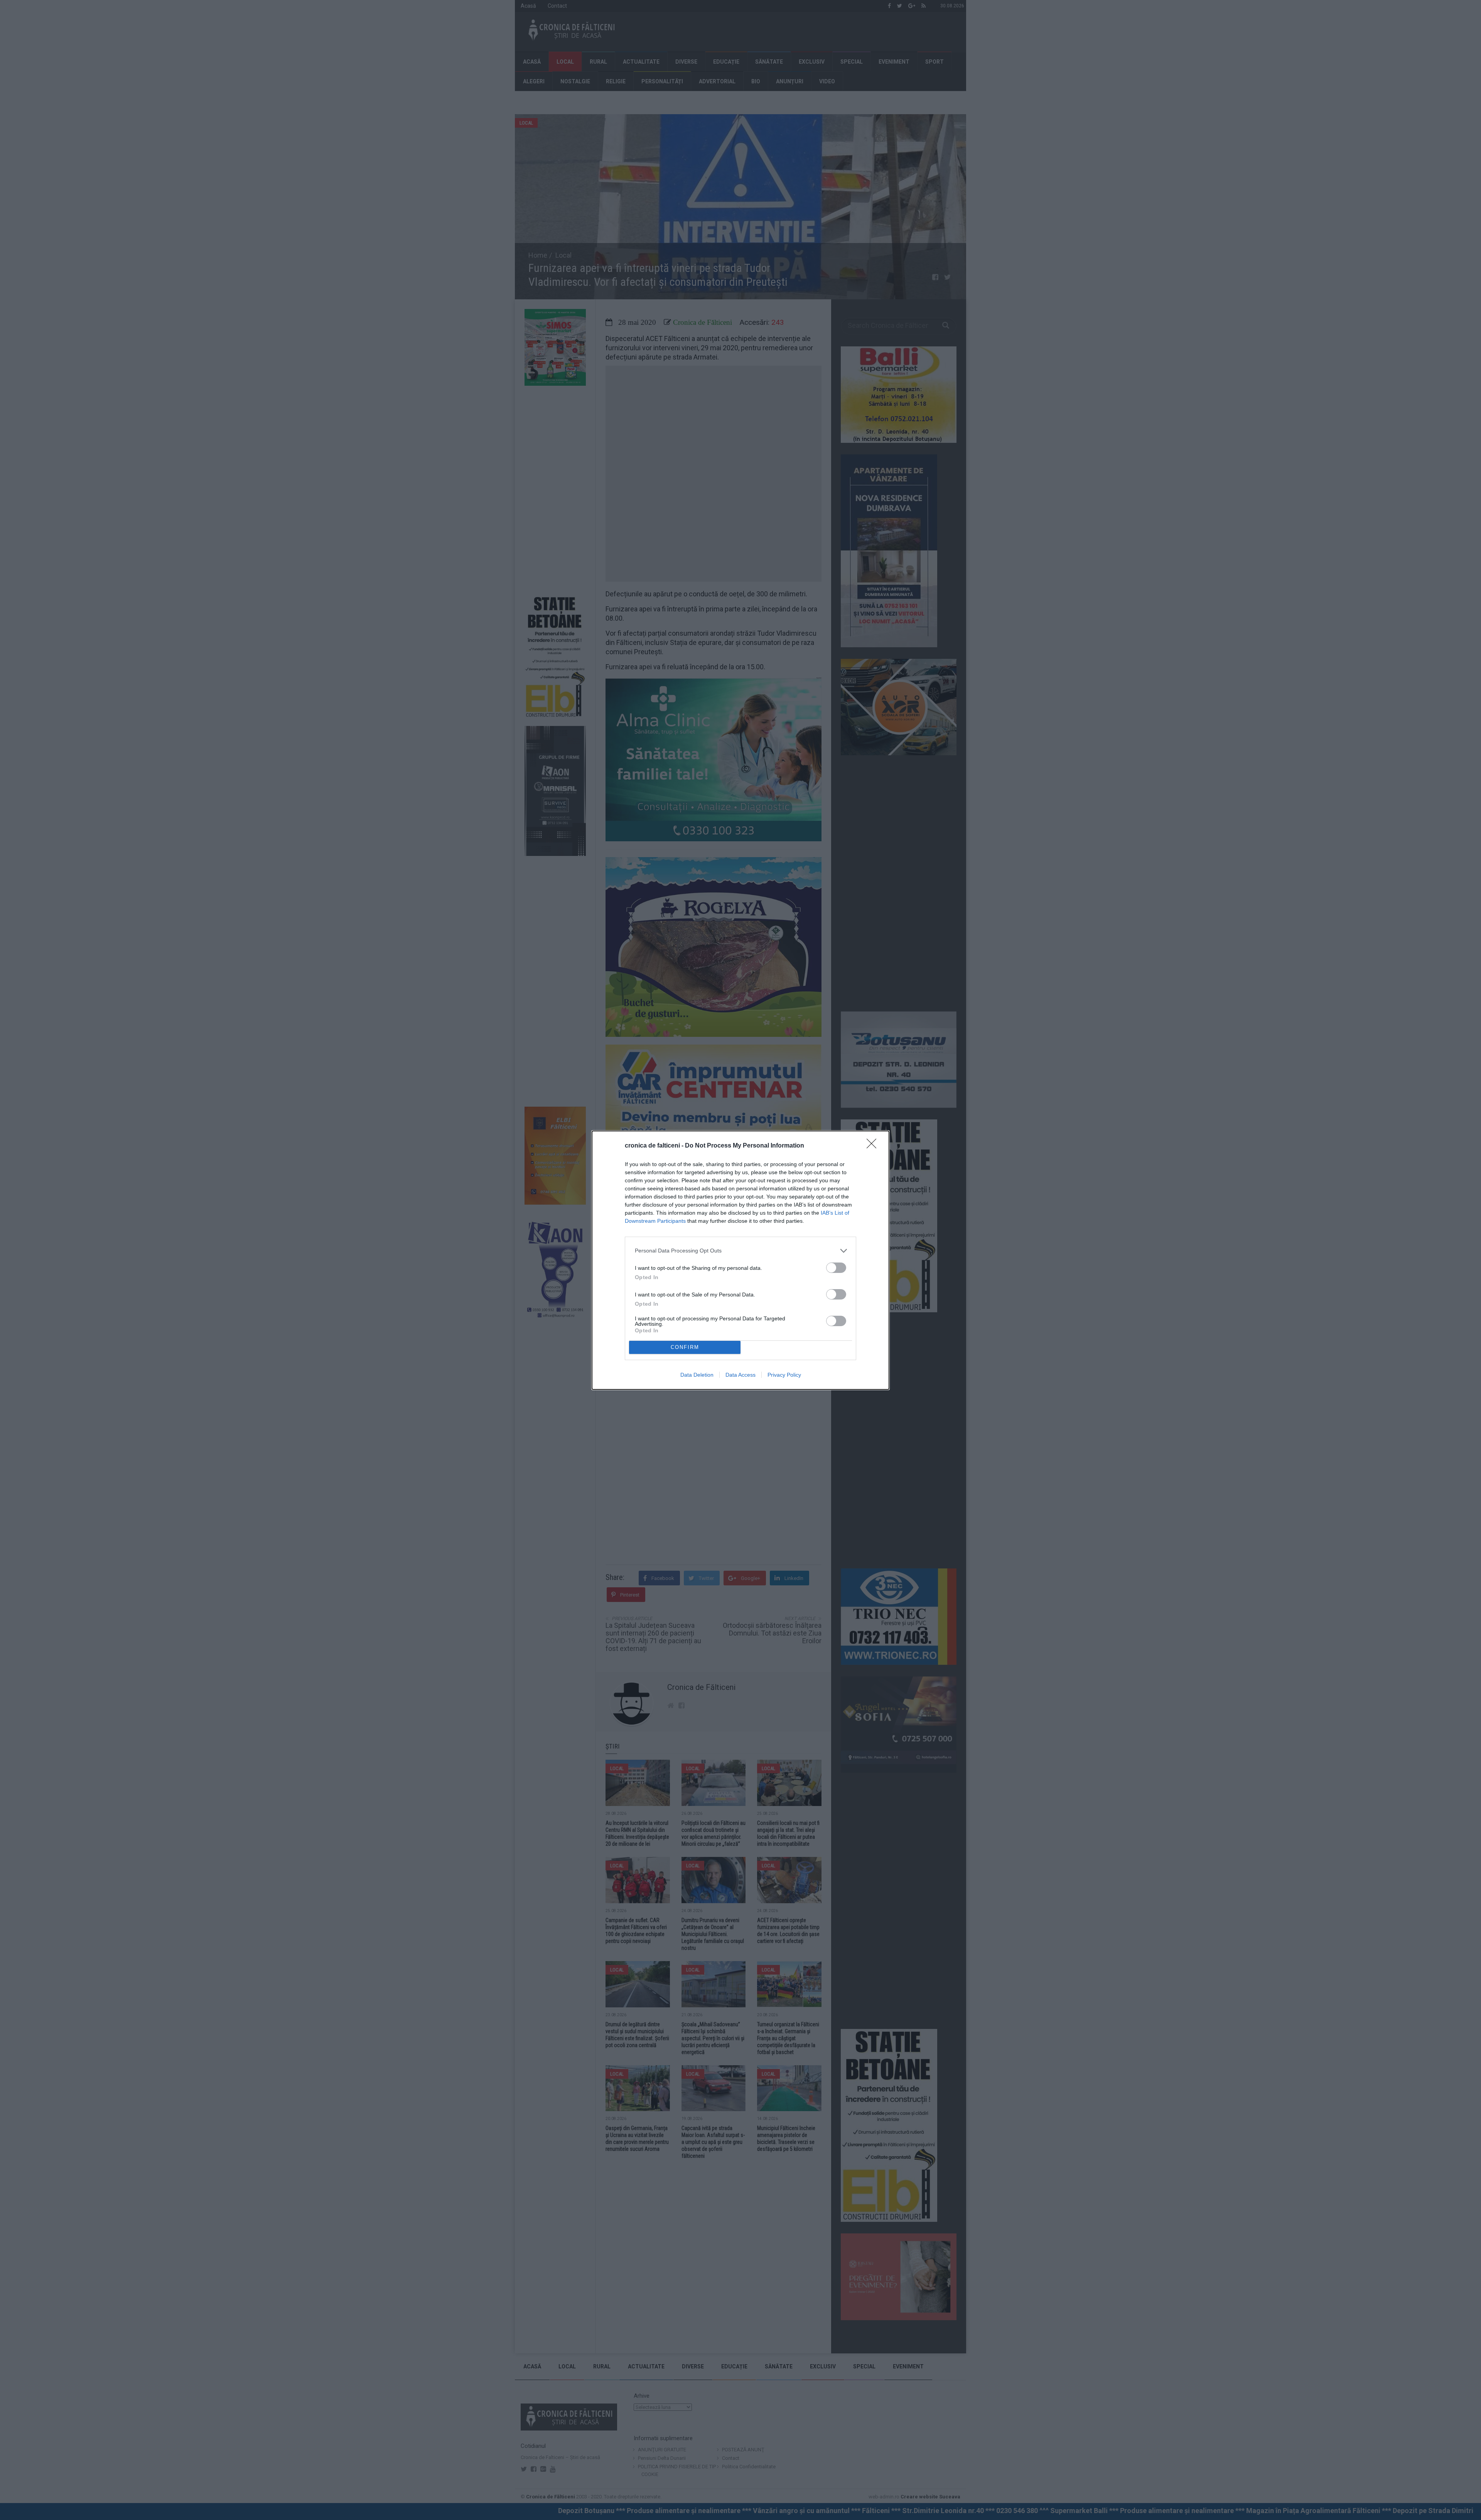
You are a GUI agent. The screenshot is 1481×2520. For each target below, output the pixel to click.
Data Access (740, 1375)
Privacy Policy (784, 1375)
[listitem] (740, 1251)
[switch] (836, 1268)
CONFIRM (685, 1347)
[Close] (874, 1146)
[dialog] (740, 1260)
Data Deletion (697, 1375)
